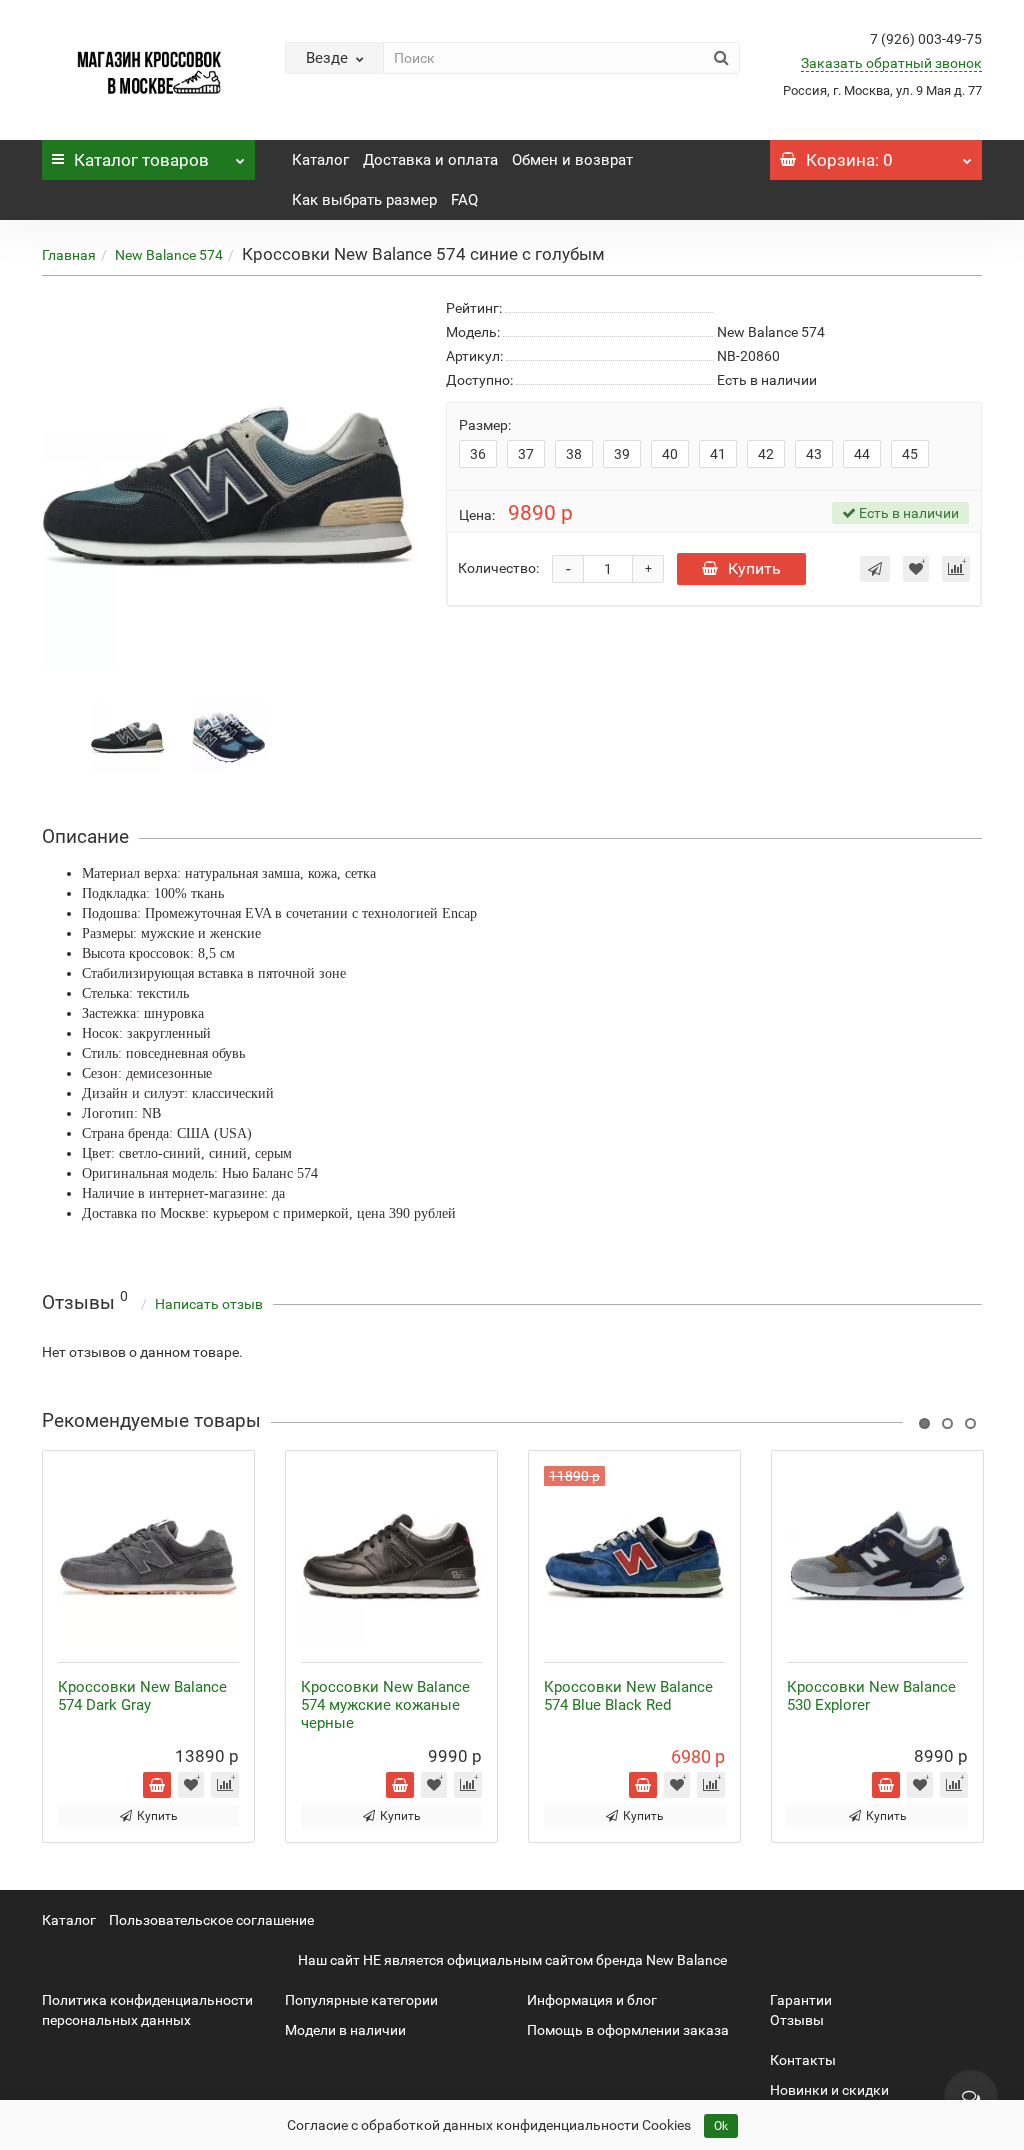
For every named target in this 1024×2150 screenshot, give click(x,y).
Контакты (803, 2060)
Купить (754, 568)
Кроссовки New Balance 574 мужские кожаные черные (385, 1705)
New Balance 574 (169, 255)
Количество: (498, 568)
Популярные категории (361, 2000)
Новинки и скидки (829, 2090)
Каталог (141, 160)
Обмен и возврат (572, 160)
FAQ (464, 200)
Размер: (485, 425)
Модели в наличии (345, 2030)
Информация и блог (592, 2000)
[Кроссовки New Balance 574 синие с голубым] (128, 735)
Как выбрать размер (364, 200)
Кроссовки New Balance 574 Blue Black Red (628, 1696)
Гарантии (801, 2000)
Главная (69, 255)
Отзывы (797, 2020)
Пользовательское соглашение (211, 1920)
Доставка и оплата (430, 160)
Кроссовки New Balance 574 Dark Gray (142, 1696)
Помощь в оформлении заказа (628, 2030)
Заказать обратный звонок (891, 63)
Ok (721, 2126)
